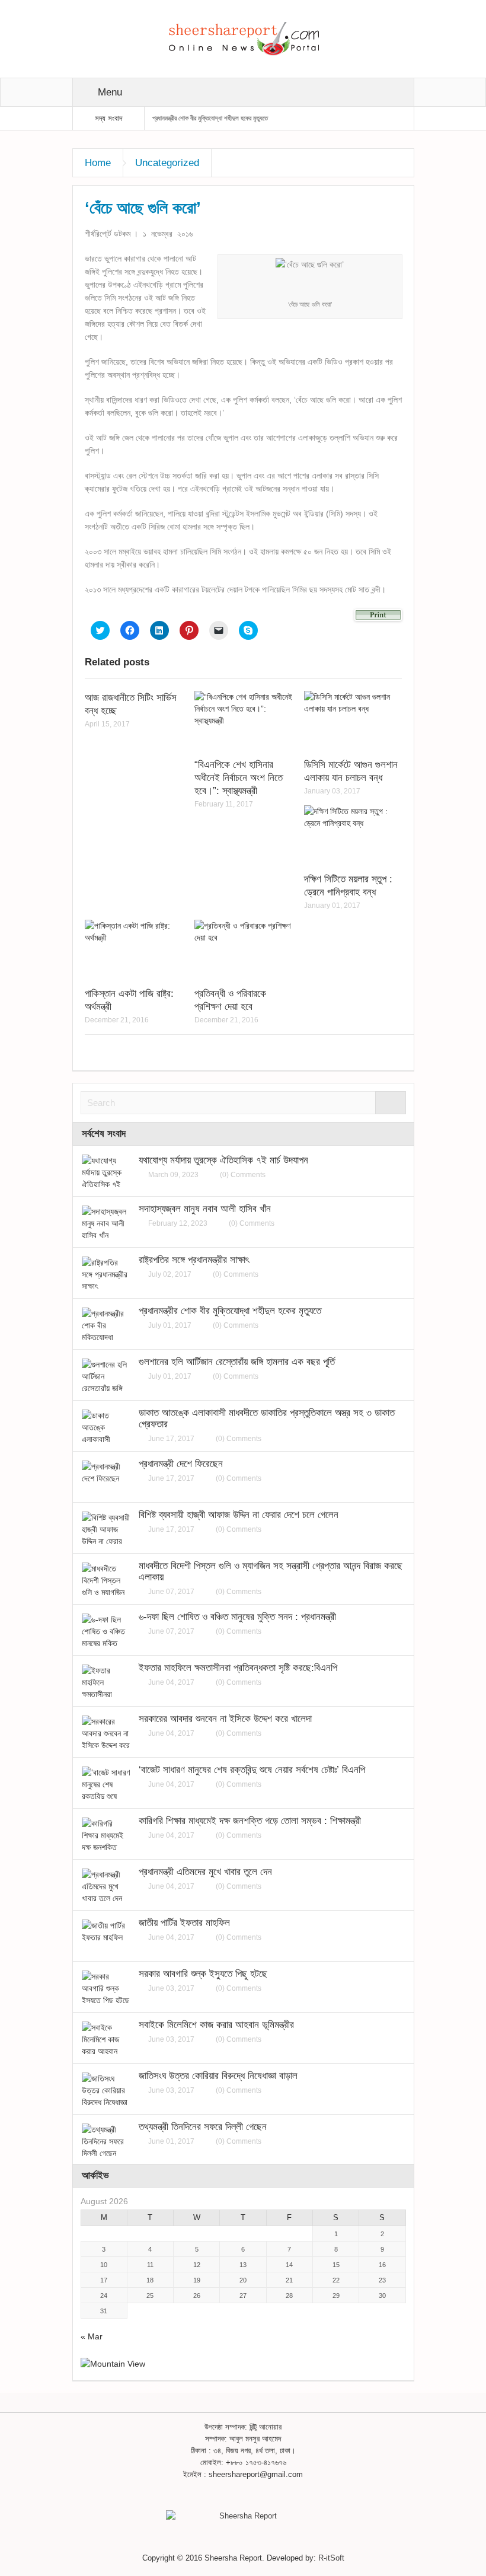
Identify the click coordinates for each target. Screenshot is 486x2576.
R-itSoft (331, 2558)
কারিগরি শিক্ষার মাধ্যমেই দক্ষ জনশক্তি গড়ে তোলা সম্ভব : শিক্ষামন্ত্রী (250, 1821)
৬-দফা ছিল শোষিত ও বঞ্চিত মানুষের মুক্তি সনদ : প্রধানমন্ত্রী (237, 1617)
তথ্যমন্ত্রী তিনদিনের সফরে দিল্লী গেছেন (203, 2127)
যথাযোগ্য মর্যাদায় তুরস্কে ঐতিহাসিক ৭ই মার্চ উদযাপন (223, 1160)
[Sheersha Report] (243, 38)
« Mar (92, 2336)
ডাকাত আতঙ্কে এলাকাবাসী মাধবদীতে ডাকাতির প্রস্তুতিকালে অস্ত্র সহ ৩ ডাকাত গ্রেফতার (267, 1418)
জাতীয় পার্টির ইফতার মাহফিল (184, 1923)
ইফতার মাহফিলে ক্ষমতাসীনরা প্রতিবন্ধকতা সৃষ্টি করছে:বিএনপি (238, 1668)
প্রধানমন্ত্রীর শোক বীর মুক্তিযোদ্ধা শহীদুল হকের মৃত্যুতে (210, 118)
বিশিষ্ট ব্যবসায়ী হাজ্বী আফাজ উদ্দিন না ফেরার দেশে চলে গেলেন (239, 1515)
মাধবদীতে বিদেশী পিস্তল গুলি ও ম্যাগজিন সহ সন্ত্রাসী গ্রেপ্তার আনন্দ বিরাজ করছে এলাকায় (271, 1571)
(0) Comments (243, 1175)
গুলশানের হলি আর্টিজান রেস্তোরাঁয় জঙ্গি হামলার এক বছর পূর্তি (237, 1362)
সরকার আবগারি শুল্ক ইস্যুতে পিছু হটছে (203, 1974)
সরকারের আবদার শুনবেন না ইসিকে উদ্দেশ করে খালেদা (225, 1719)
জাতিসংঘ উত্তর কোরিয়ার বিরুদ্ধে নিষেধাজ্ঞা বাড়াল (218, 2076)
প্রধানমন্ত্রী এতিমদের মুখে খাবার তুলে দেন (205, 1872)
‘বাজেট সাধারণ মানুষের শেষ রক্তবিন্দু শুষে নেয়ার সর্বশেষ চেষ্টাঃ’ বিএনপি (252, 1770)
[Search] (391, 1103)
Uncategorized (167, 163)
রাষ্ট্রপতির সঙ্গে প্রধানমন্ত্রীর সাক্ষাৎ (194, 1260)
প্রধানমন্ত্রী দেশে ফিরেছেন (181, 1464)
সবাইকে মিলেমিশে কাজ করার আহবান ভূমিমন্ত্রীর (216, 2025)
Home (98, 163)
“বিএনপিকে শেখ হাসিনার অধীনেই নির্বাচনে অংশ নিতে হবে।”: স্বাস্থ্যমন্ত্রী (239, 778)
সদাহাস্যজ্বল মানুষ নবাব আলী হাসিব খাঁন (205, 1209)
